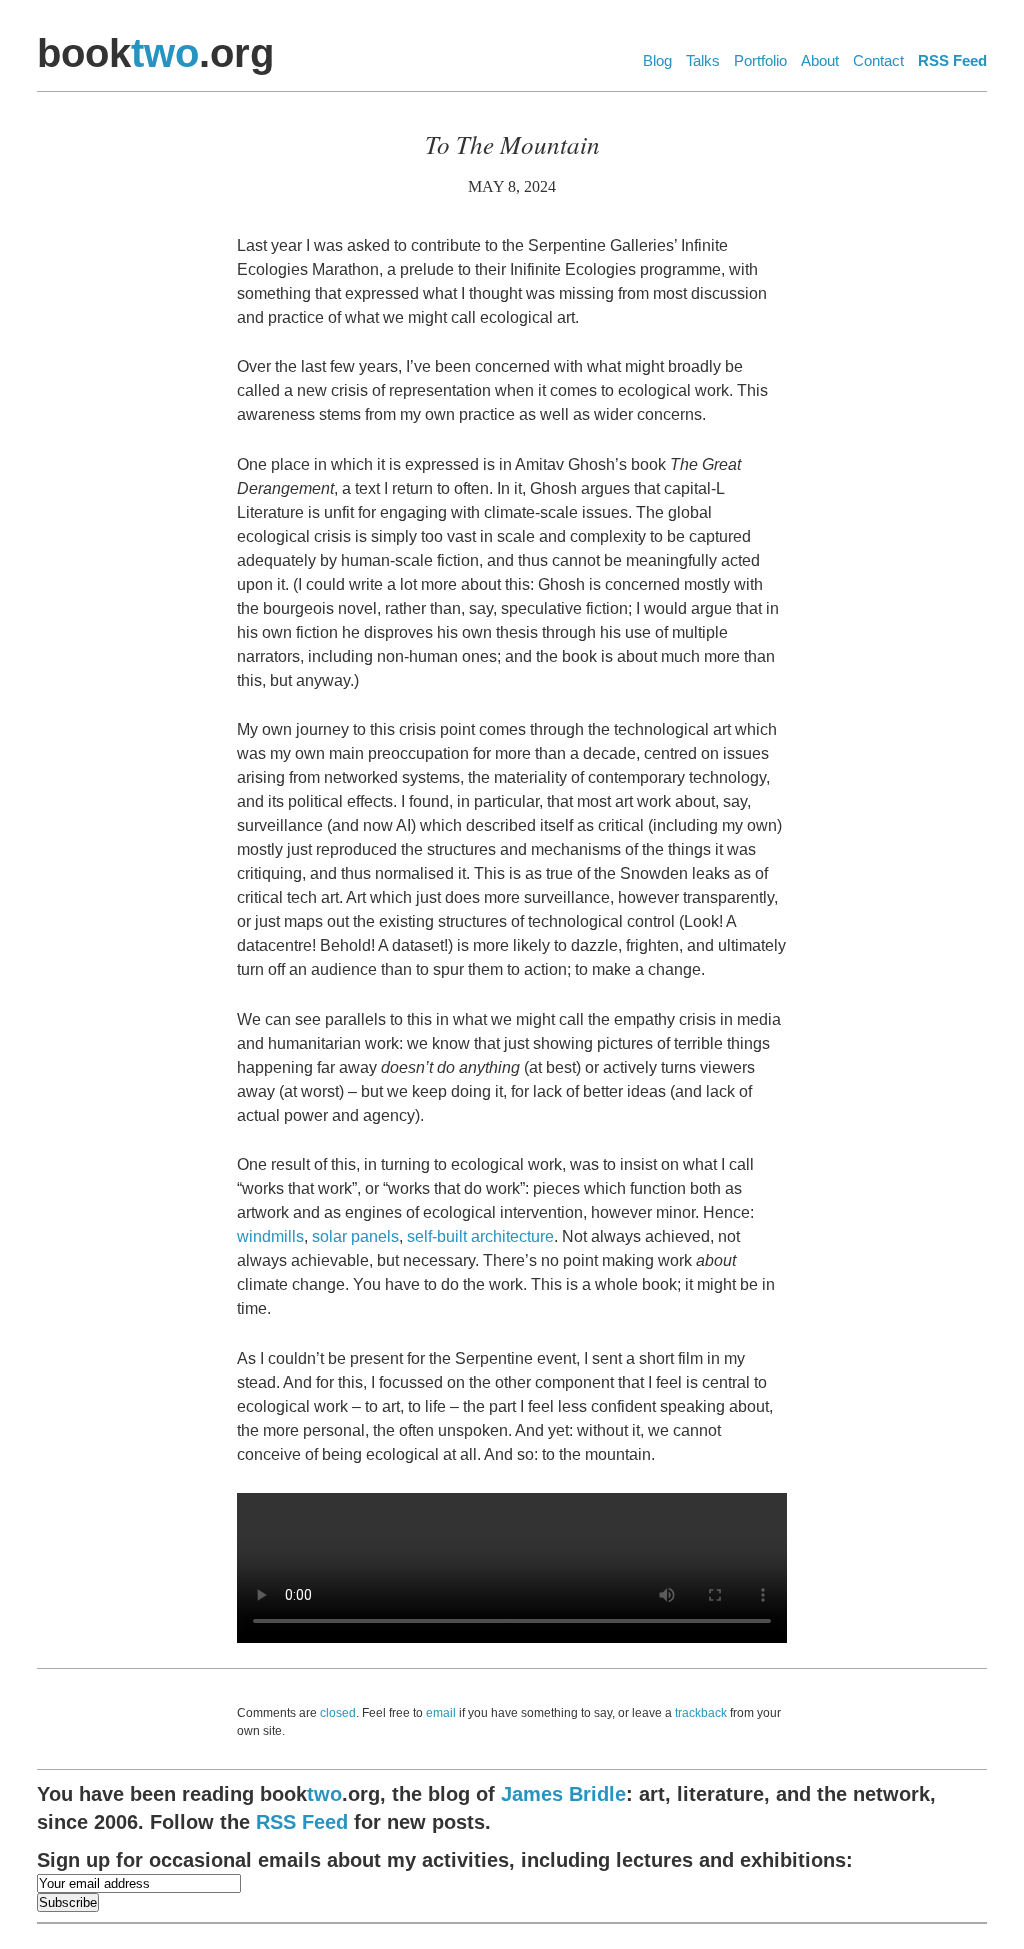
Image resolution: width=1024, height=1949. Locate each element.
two (165, 53)
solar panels (355, 1236)
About (820, 60)
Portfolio (760, 60)
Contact (878, 60)
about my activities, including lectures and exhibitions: (445, 1860)
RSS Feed (952, 60)
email (441, 1713)
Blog (657, 60)
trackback (701, 1713)
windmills (270, 1236)
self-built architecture (480, 1236)
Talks (703, 60)
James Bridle (563, 1794)
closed (338, 1713)
